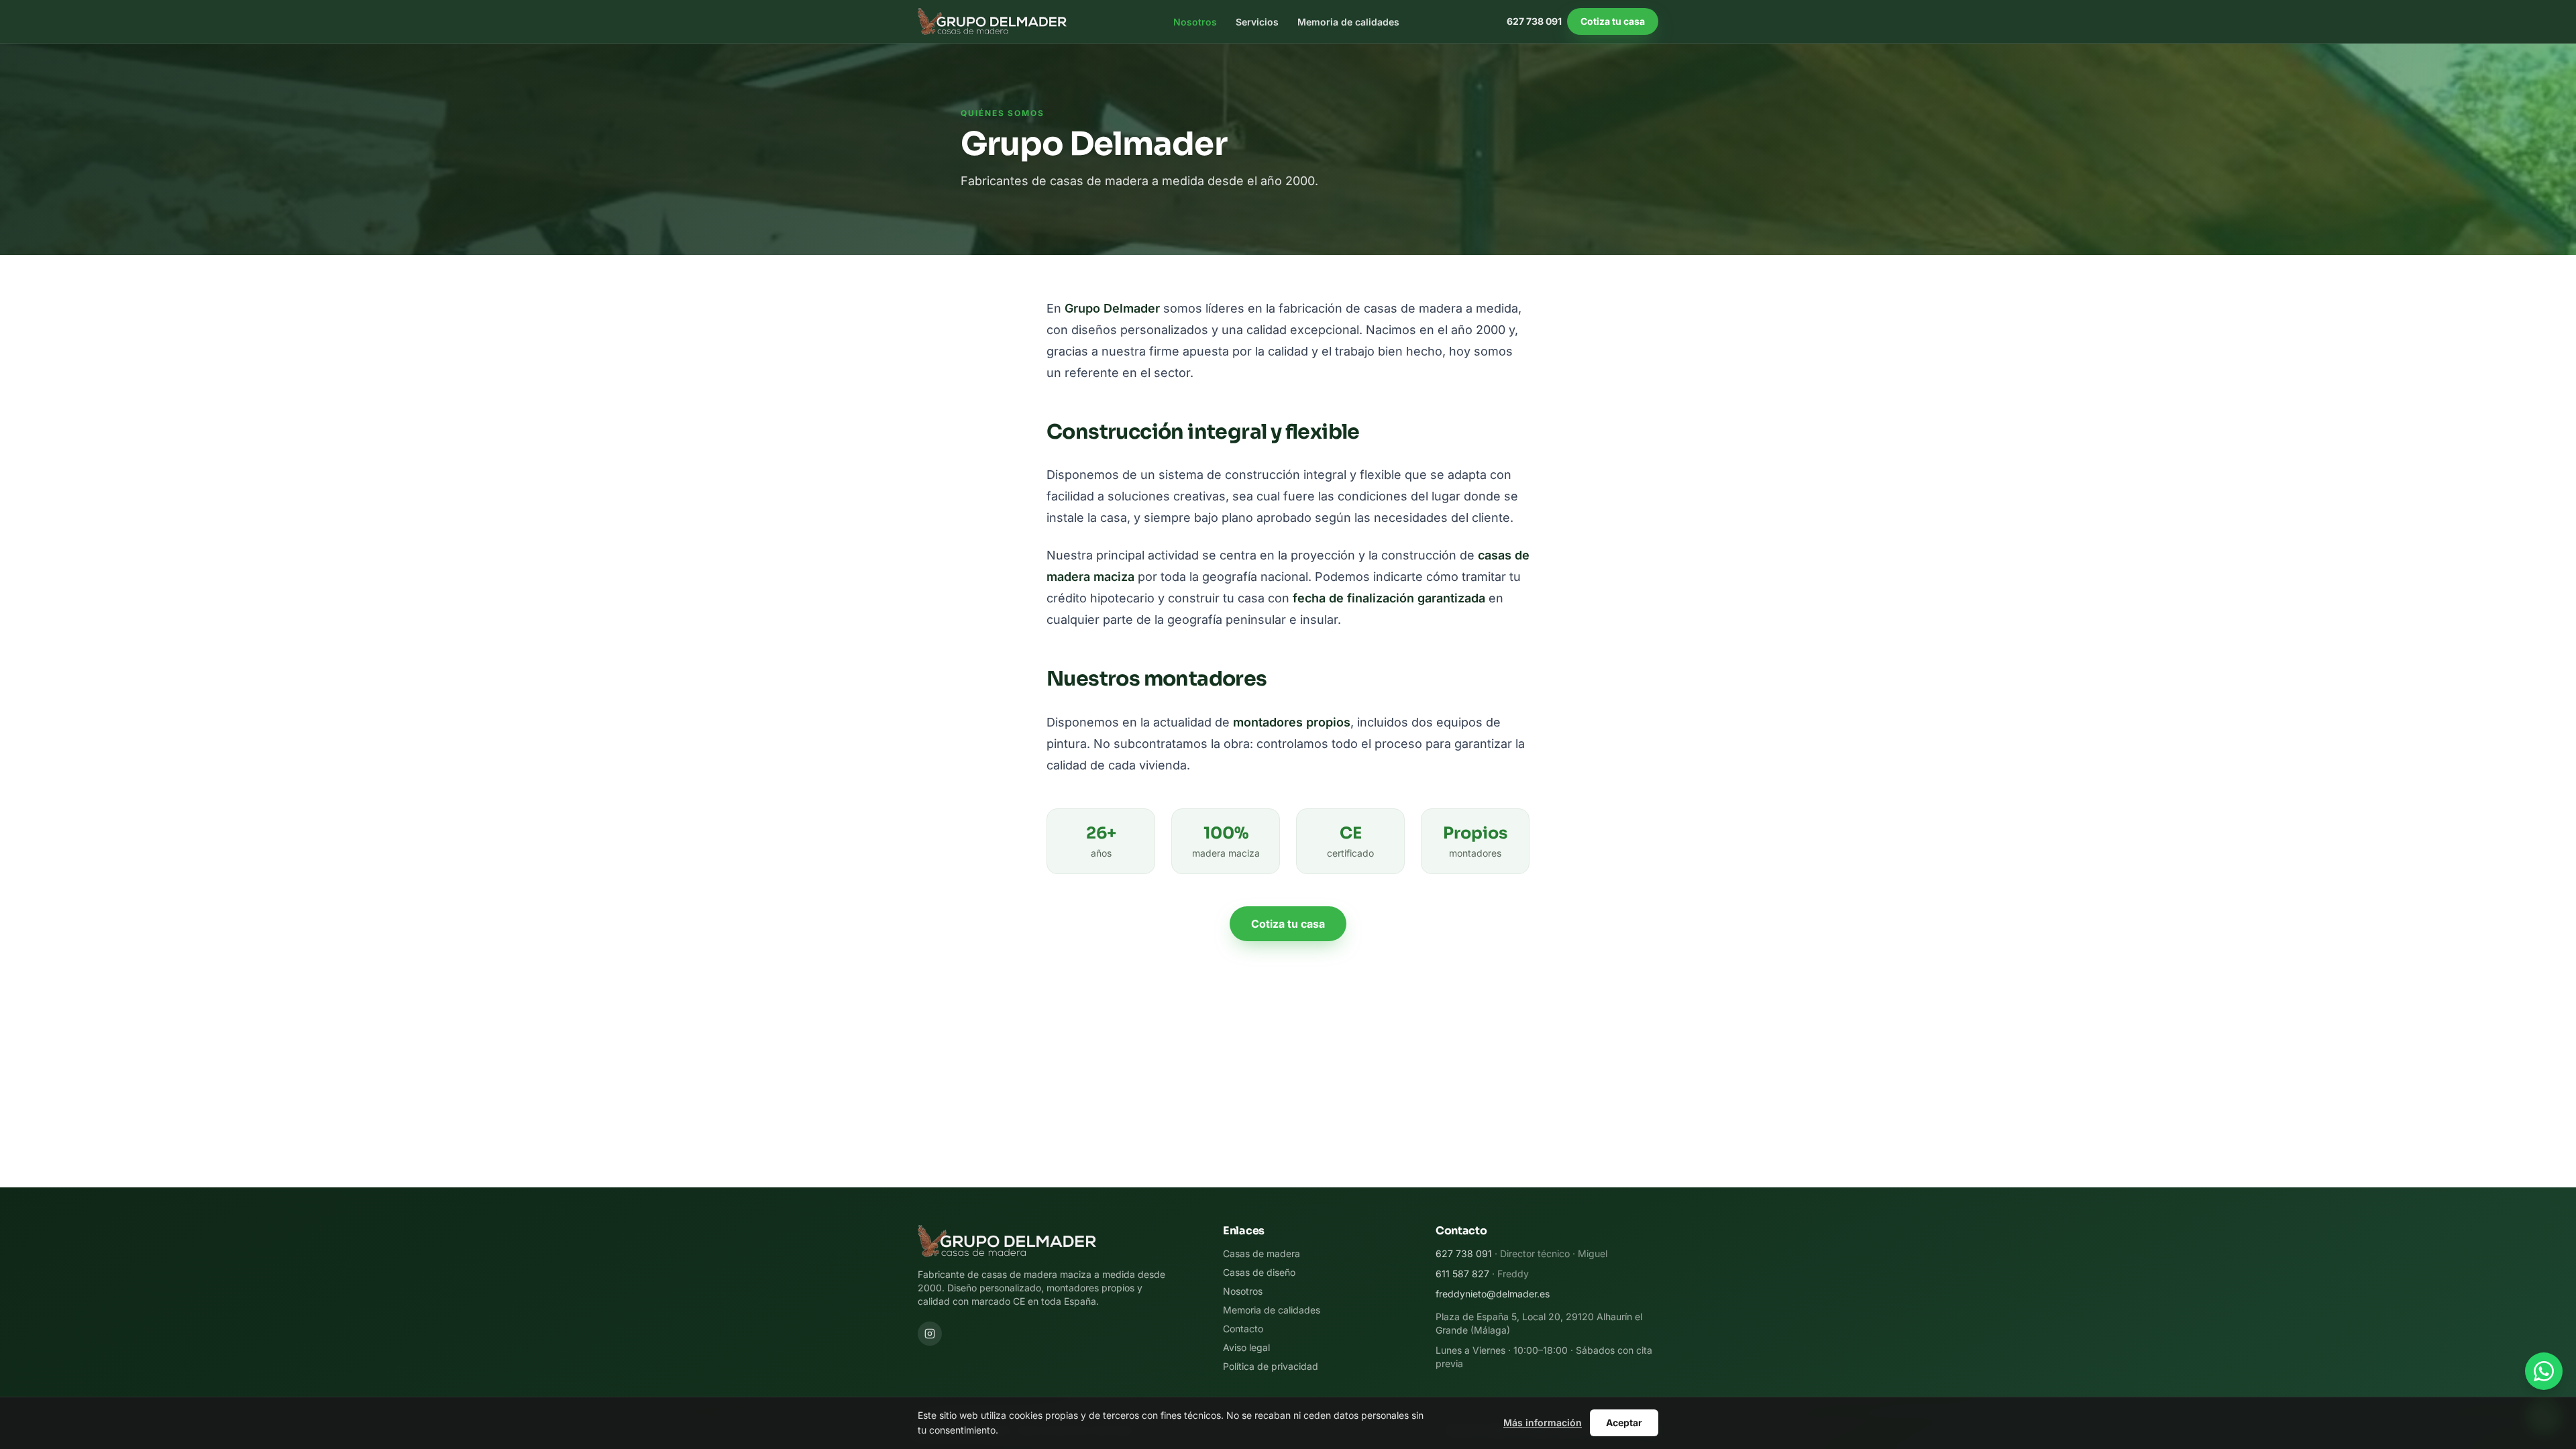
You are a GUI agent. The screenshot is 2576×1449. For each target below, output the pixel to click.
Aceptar (1624, 1423)
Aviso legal (1246, 1347)
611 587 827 (1462, 1274)
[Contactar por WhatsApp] (2544, 1371)
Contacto (1243, 1329)
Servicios (1257, 22)
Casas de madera (1262, 1253)
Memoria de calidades (1348, 22)
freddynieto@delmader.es (1493, 1294)
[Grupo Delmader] (992, 21)
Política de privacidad (1271, 1366)
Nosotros (1195, 22)
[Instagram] (930, 1334)
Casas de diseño (1259, 1272)
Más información (1543, 1423)
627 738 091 (1534, 21)
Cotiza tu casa (1613, 21)
